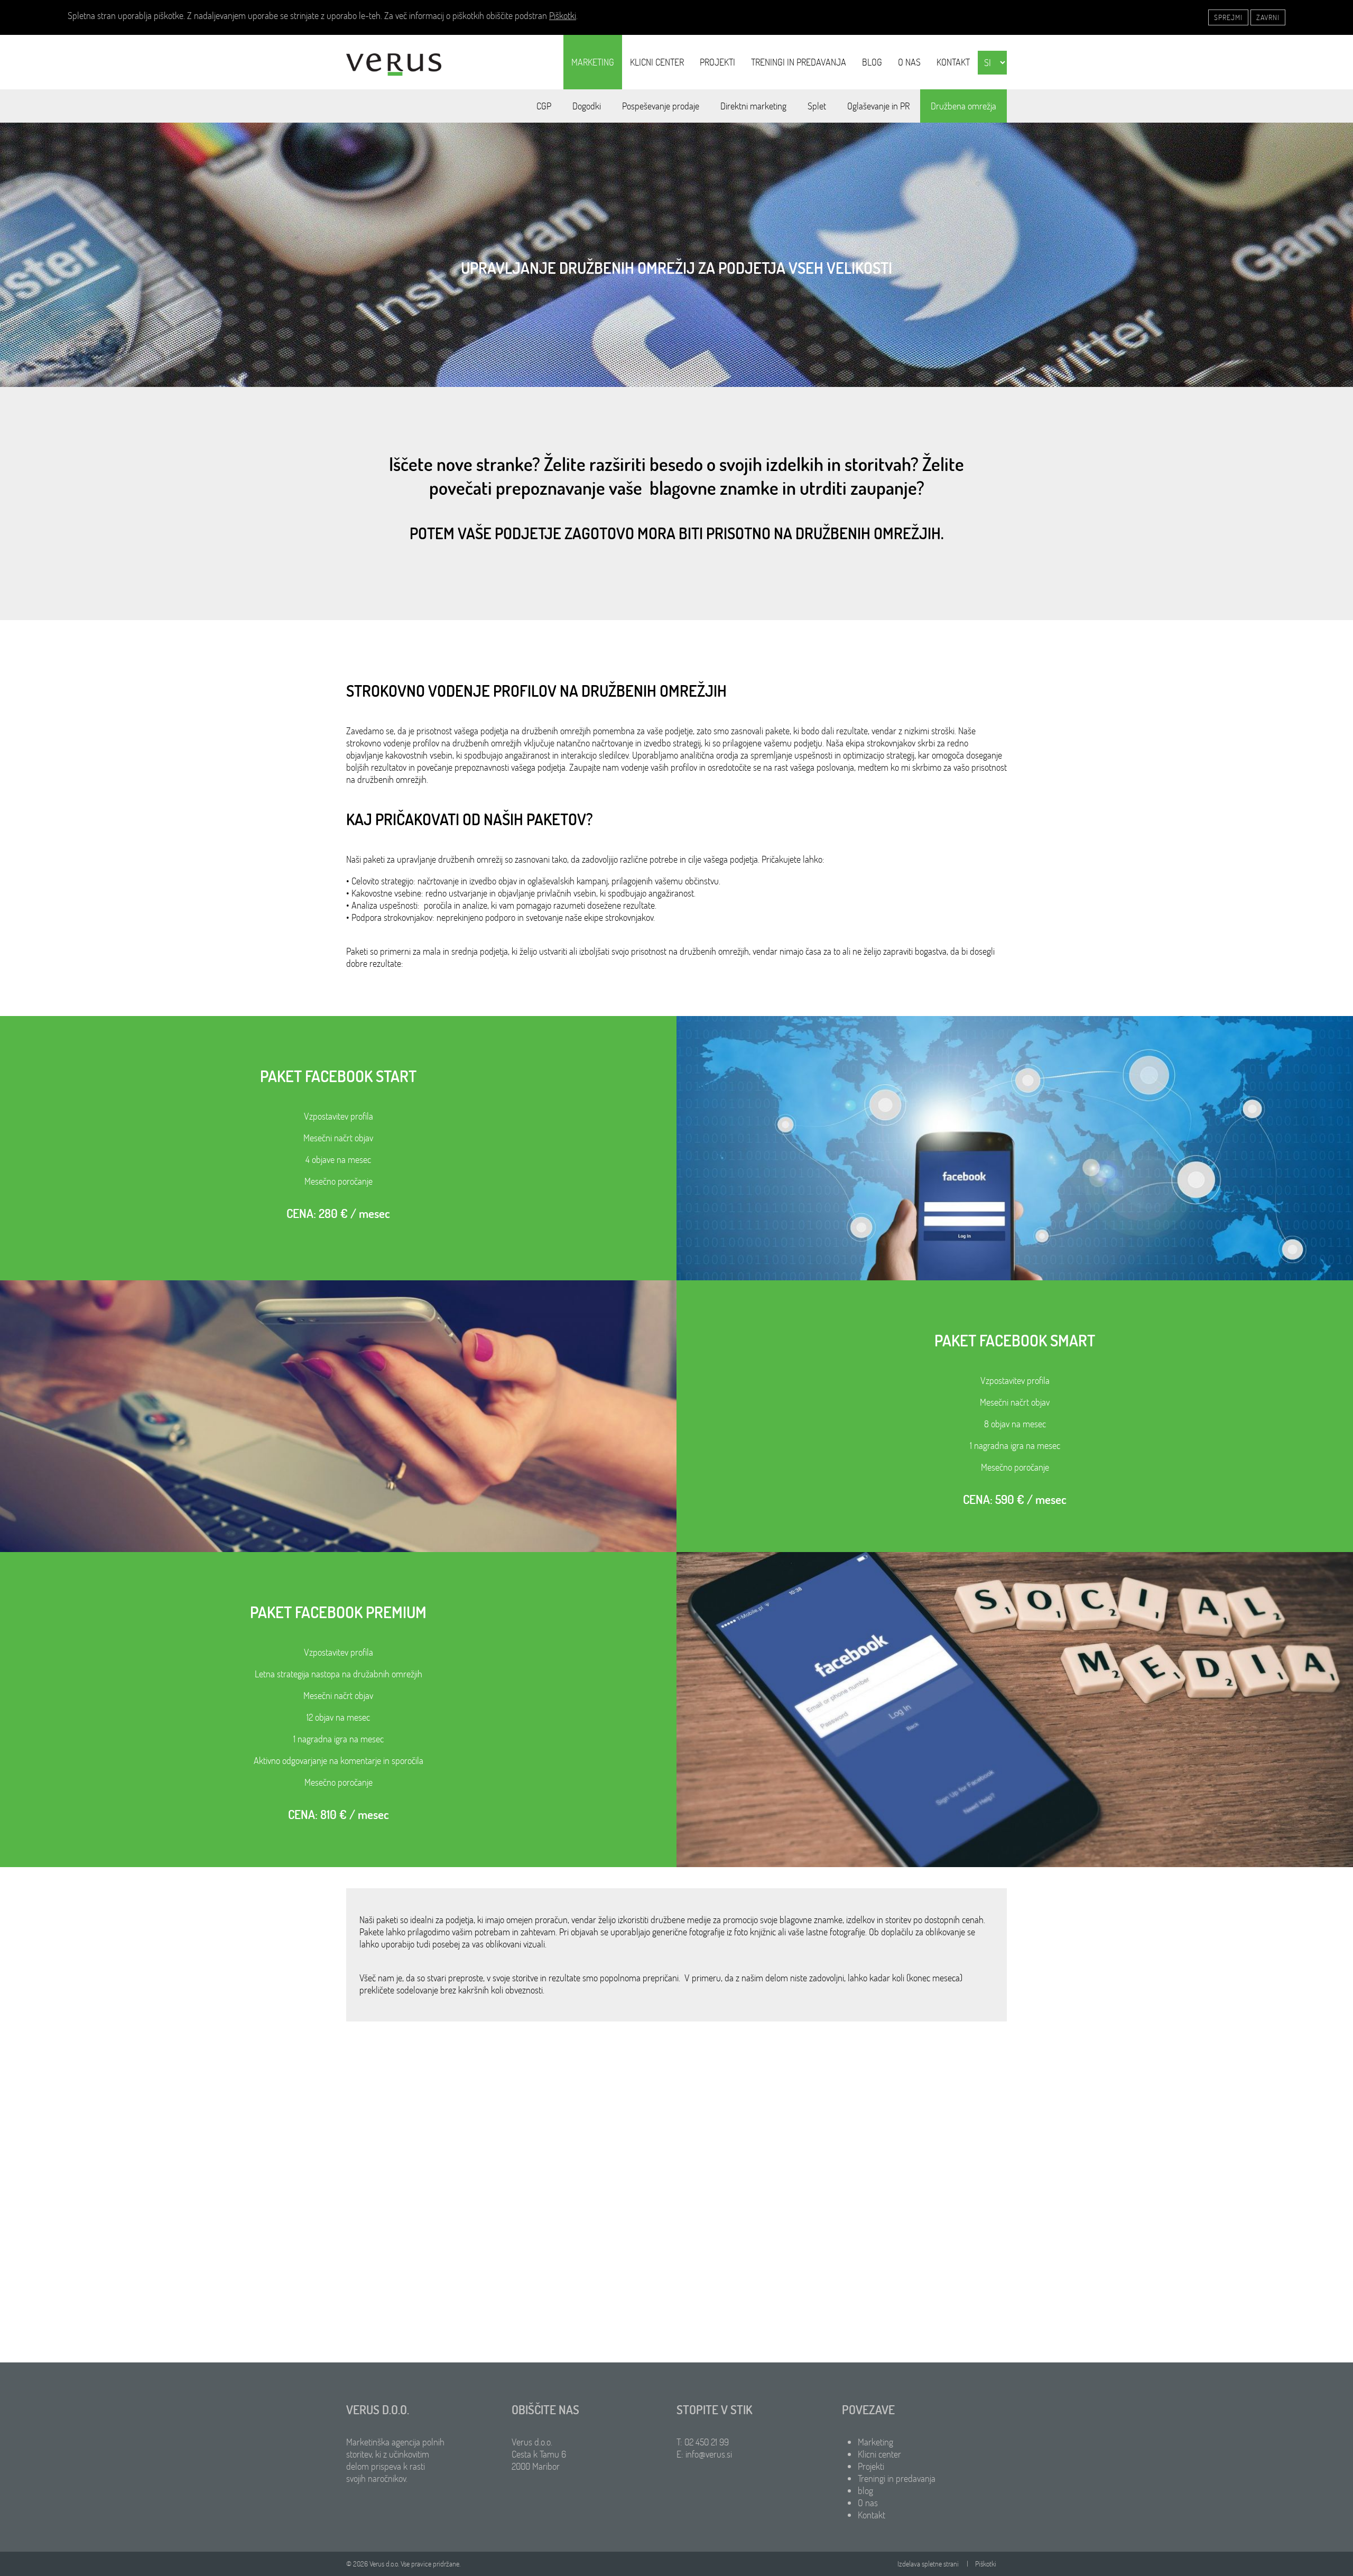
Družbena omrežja (963, 106)
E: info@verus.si (704, 2454)
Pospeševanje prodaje (661, 106)
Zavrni (1268, 17)
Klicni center (657, 62)
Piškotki (563, 16)
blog (872, 62)
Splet (817, 106)
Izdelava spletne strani (928, 2564)
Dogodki (587, 106)
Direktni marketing (753, 106)
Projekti (717, 62)
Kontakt (953, 62)
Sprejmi (1228, 17)
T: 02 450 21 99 (703, 2442)
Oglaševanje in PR (878, 106)
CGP (544, 106)
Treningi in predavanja (799, 62)
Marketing (593, 62)
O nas (909, 62)
